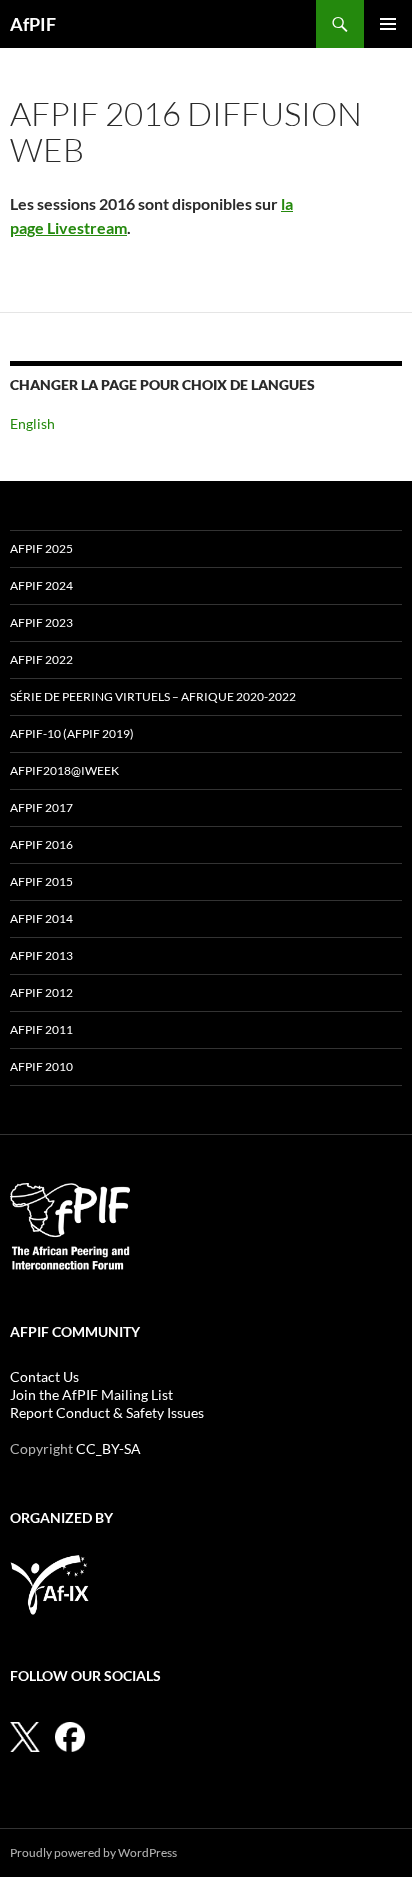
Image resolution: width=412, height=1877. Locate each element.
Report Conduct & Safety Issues (107, 1412)
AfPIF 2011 (41, 1029)
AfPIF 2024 (41, 585)
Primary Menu (388, 24)
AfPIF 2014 (41, 918)
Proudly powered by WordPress (93, 1852)
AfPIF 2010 (41, 1066)
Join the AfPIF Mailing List (91, 1394)
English (32, 423)
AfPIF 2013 (41, 955)
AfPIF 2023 (41, 622)
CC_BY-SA (108, 1448)
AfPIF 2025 (41, 548)
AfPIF (33, 24)
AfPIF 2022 (41, 659)
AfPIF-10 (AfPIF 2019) (72, 733)
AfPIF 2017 (41, 807)
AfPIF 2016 (41, 844)
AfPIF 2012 (41, 992)
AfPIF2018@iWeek (64, 770)
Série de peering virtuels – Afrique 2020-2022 (153, 696)
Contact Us (44, 1376)
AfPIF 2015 (41, 881)
